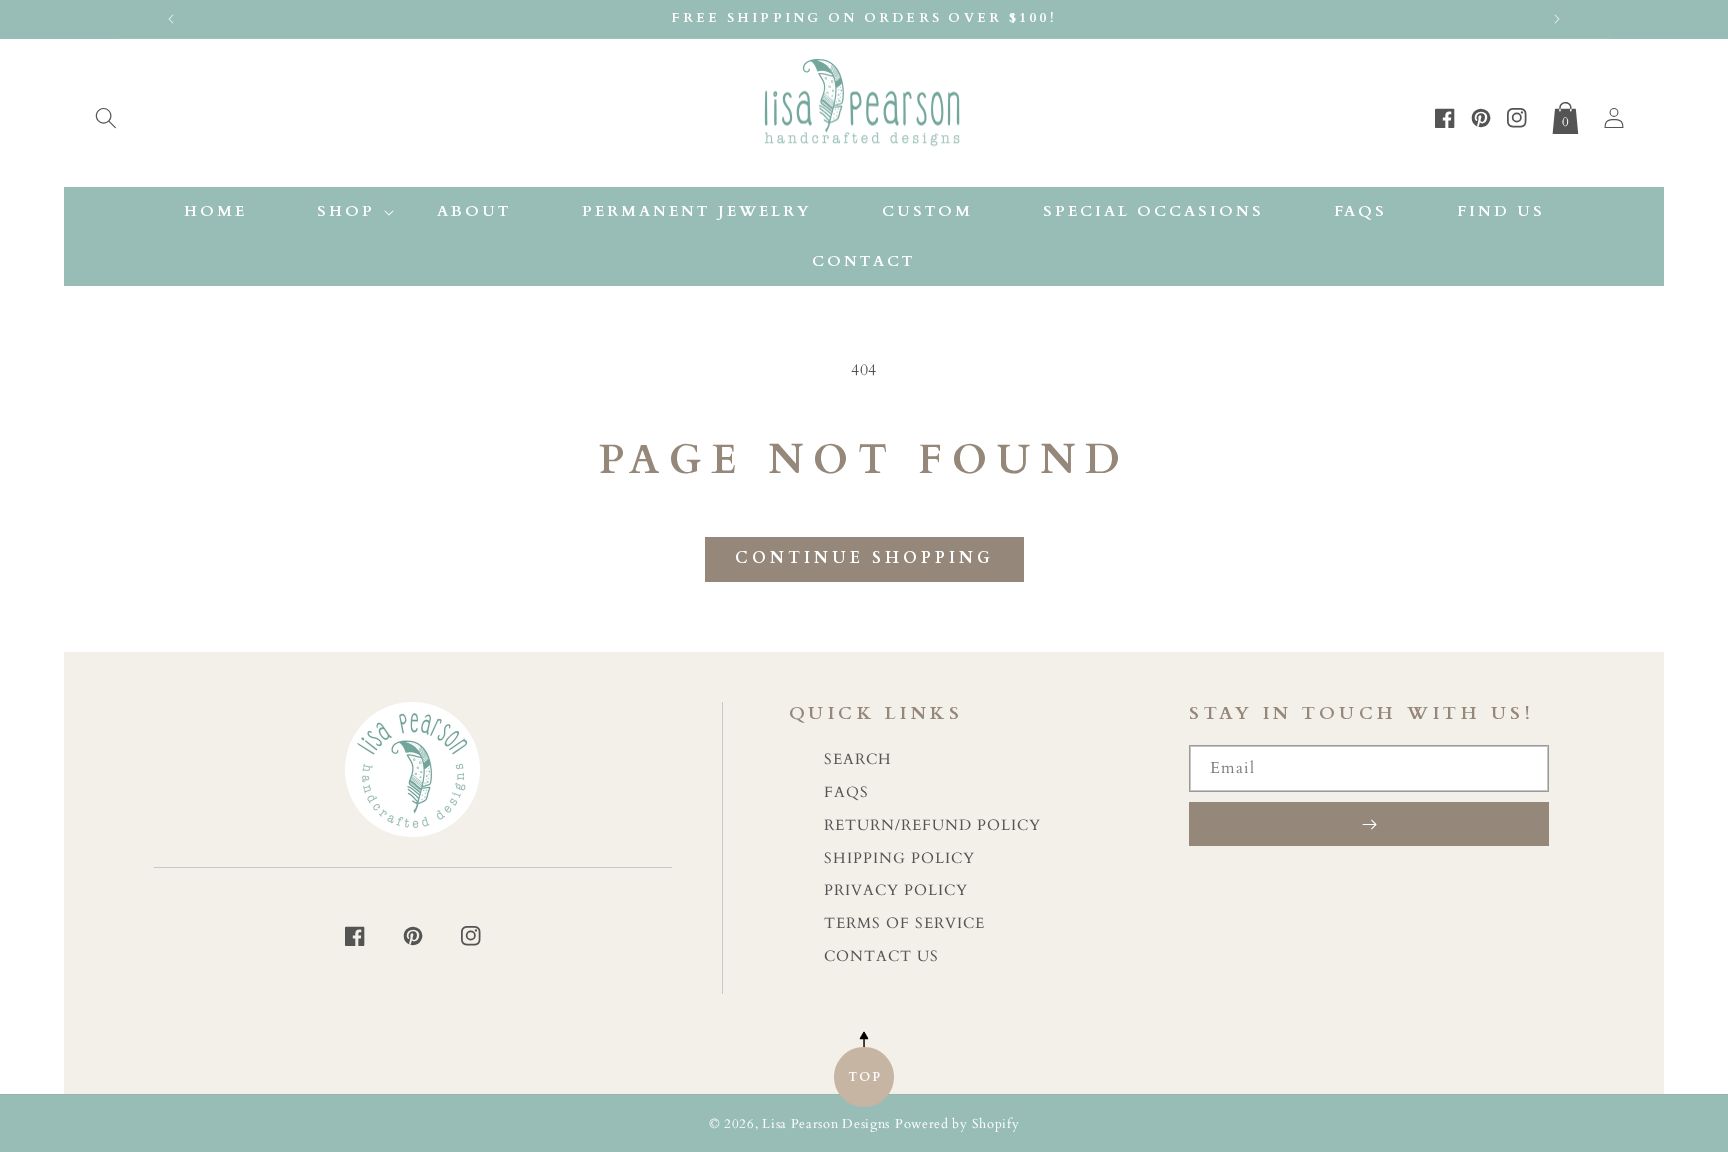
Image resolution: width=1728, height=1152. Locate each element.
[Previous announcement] (171, 19)
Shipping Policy (899, 858)
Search (858, 759)
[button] (106, 114)
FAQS (846, 792)
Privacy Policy (896, 890)
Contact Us (881, 956)
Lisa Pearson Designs (826, 1124)
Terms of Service (904, 923)
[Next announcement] (1557, 19)
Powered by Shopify (957, 1124)
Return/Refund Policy (932, 825)
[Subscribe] (1369, 824)
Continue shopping (864, 558)
